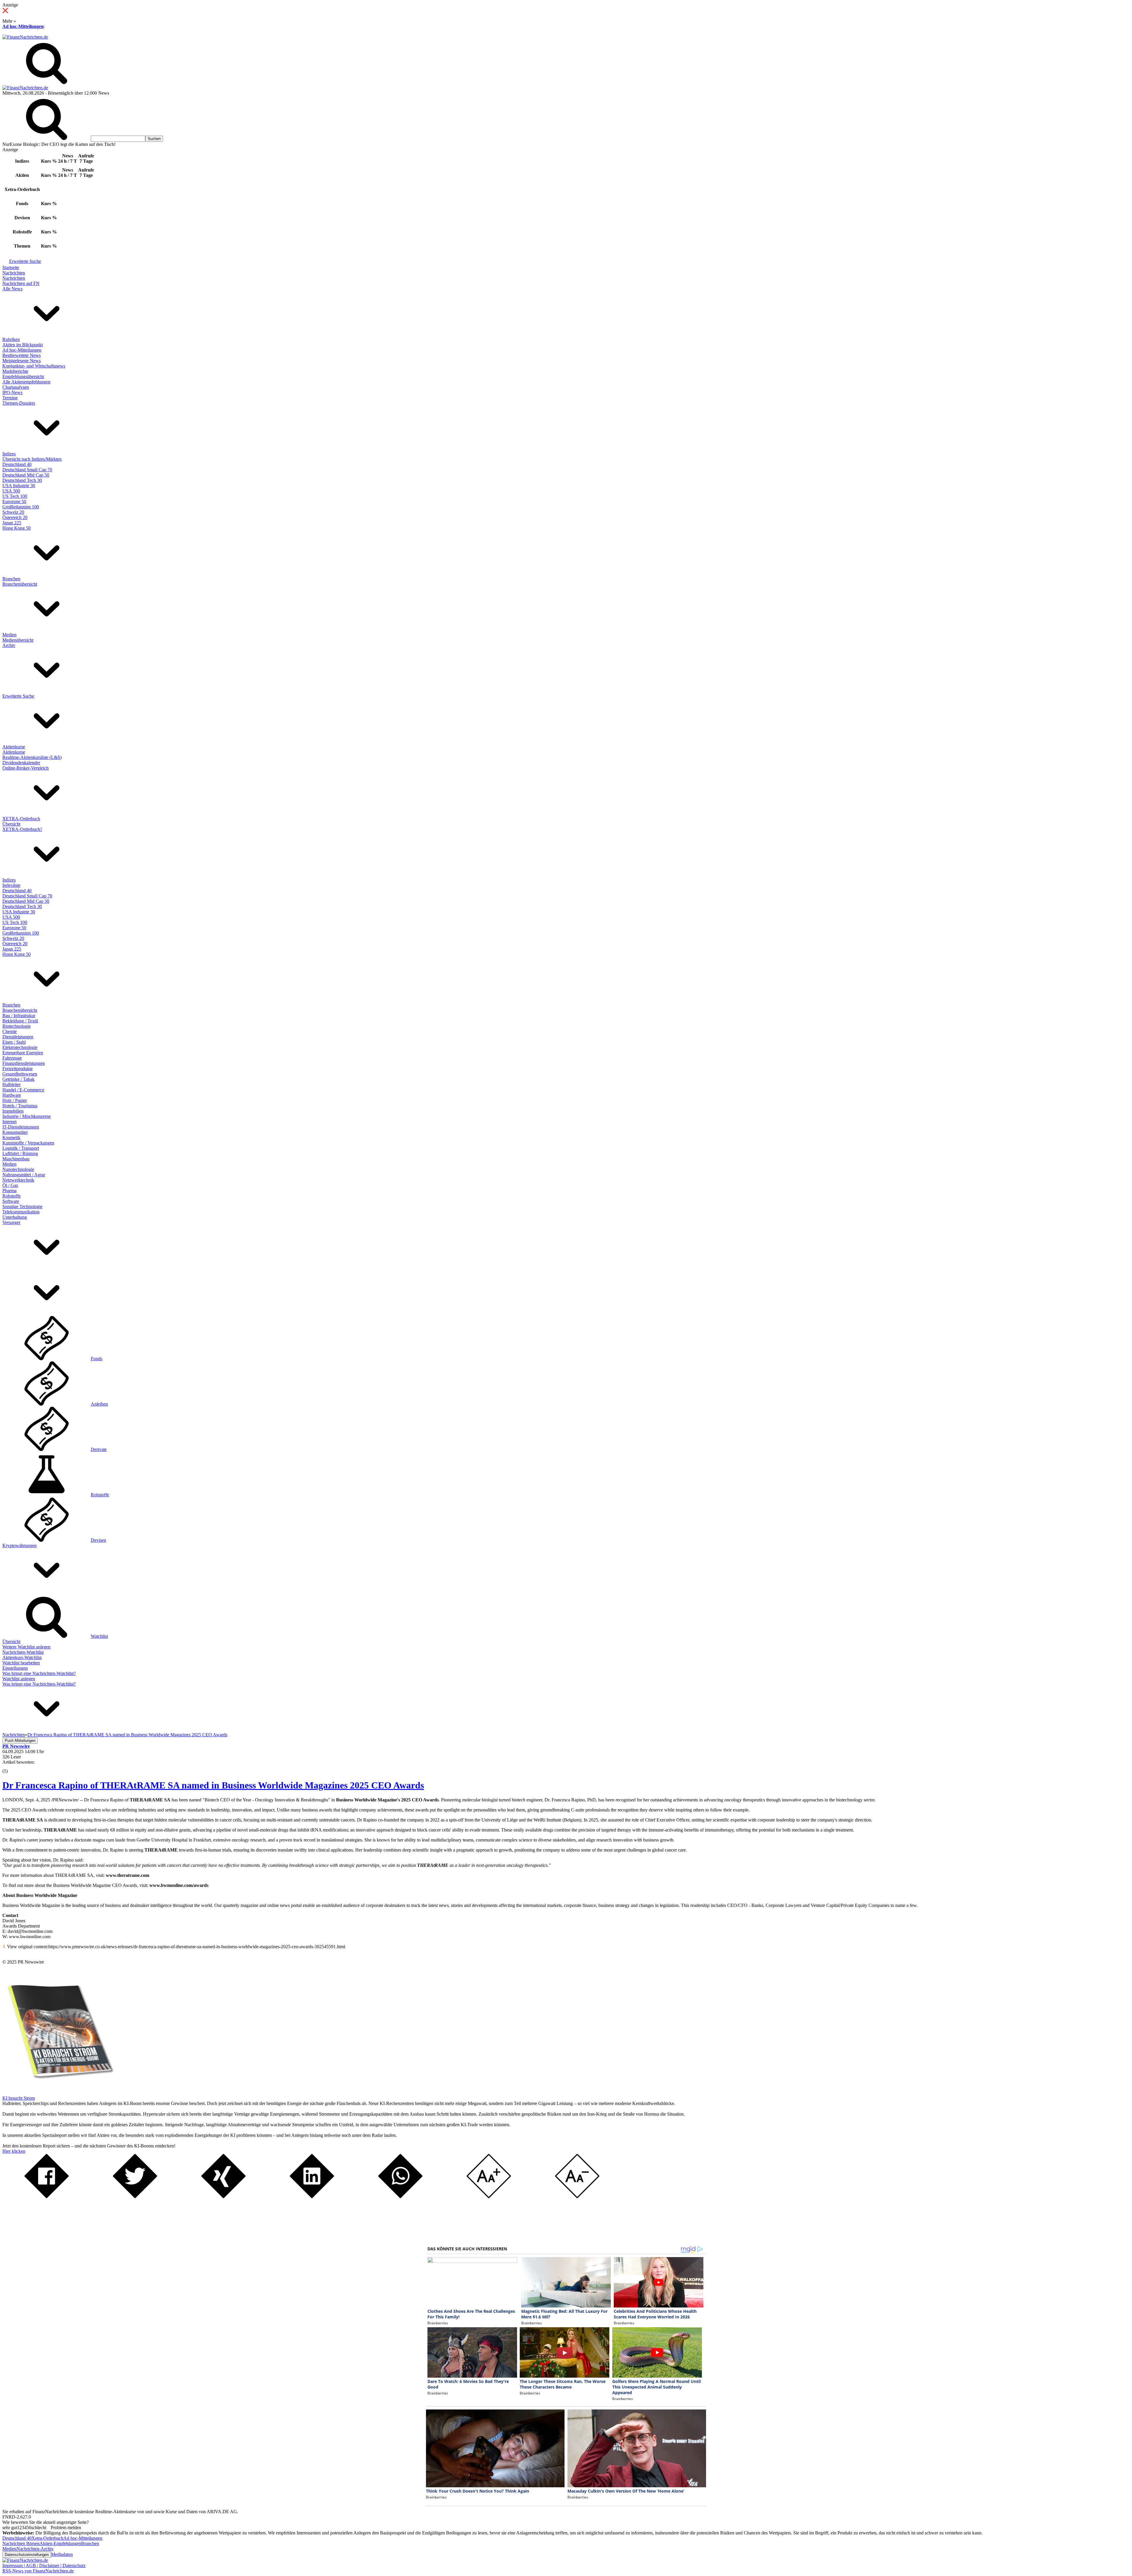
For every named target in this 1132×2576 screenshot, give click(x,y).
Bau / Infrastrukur (19, 1016)
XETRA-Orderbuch (21, 819)
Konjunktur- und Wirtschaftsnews (34, 366)
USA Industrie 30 (19, 486)
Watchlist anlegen (19, 1679)
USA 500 (11, 491)
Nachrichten (14, 273)
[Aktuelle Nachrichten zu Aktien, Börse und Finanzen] (25, 37)
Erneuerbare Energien (23, 1053)
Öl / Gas (10, 1185)
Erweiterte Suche (25, 261)
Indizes (9, 454)
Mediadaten (62, 2554)
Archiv (9, 645)
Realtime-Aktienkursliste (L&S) (32, 757)
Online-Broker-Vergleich (25, 768)
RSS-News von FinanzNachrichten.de (38, 2571)
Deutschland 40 (17, 464)
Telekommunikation (21, 1212)
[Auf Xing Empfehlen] (223, 2197)
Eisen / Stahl (14, 1042)
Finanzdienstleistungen (24, 1063)
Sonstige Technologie (22, 1207)
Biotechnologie (17, 1026)
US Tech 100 (15, 496)
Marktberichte (15, 371)
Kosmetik (11, 1138)
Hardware (12, 1095)
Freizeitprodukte (18, 1069)
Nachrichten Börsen (21, 2543)
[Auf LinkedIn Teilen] (312, 2197)
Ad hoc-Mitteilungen (23, 26)
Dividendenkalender (21, 763)
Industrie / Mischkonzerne (27, 1116)
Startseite (11, 267)
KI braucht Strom (19, 2098)
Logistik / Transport (21, 1148)
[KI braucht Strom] (58, 2093)
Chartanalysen (16, 387)
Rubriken (11, 339)
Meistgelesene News (22, 361)
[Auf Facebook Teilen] (47, 2197)
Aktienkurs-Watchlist (22, 1657)
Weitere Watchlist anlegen (26, 1647)
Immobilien (13, 1111)
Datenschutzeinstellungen (27, 2555)
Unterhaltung (15, 1217)
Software (11, 1201)
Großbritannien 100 (21, 507)
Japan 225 (12, 523)
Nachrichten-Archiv (35, 2549)
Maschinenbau (16, 1159)
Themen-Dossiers (19, 403)
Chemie (10, 1031)
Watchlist (99, 1636)
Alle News (12, 289)
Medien (9, 635)
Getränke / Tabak (18, 1079)
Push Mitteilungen (20, 1741)
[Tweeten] (135, 2197)
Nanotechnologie (18, 1169)
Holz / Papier (15, 1100)
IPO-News (12, 392)
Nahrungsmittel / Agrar (24, 1175)
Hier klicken (14, 2151)
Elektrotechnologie (20, 1047)
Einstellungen (15, 1668)
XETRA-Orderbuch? (22, 829)
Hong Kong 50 (17, 528)
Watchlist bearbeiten (21, 1663)
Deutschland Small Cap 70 (27, 470)
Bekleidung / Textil (20, 1021)
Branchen (11, 579)
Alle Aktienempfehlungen (26, 382)
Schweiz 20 (13, 512)
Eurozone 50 (14, 501)
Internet (9, 1122)
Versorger (11, 1222)
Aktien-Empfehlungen (60, 2543)
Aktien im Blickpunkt (23, 345)
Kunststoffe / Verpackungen (28, 1143)
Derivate (99, 1449)
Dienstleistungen (18, 1037)
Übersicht (11, 824)
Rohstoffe (11, 1196)
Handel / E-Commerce (23, 1090)
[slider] (11, 1767)
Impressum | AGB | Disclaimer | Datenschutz (44, 2566)
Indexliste (11, 885)
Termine (10, 398)
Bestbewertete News (22, 355)
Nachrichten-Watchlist (23, 1652)
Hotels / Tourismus (20, 1106)
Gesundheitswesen (20, 1074)
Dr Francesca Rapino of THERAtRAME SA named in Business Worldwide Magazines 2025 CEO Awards (213, 1785)
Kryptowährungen (19, 1545)
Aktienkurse (14, 747)
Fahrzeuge (12, 1058)
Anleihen (99, 1404)
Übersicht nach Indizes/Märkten (32, 459)
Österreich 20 (15, 517)
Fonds (97, 1359)
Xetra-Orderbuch (47, 2538)
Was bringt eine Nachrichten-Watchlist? (39, 1673)
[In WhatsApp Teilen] (400, 2197)
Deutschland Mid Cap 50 (26, 475)
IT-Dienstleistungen (21, 1127)
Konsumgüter (15, 1132)
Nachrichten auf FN (21, 283)
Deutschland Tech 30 (22, 480)
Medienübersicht (18, 640)
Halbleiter (11, 1084)
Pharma (9, 1191)
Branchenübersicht (20, 584)
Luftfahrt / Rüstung (20, 1153)
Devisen (98, 1540)
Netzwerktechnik (18, 1180)
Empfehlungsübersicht (23, 377)
